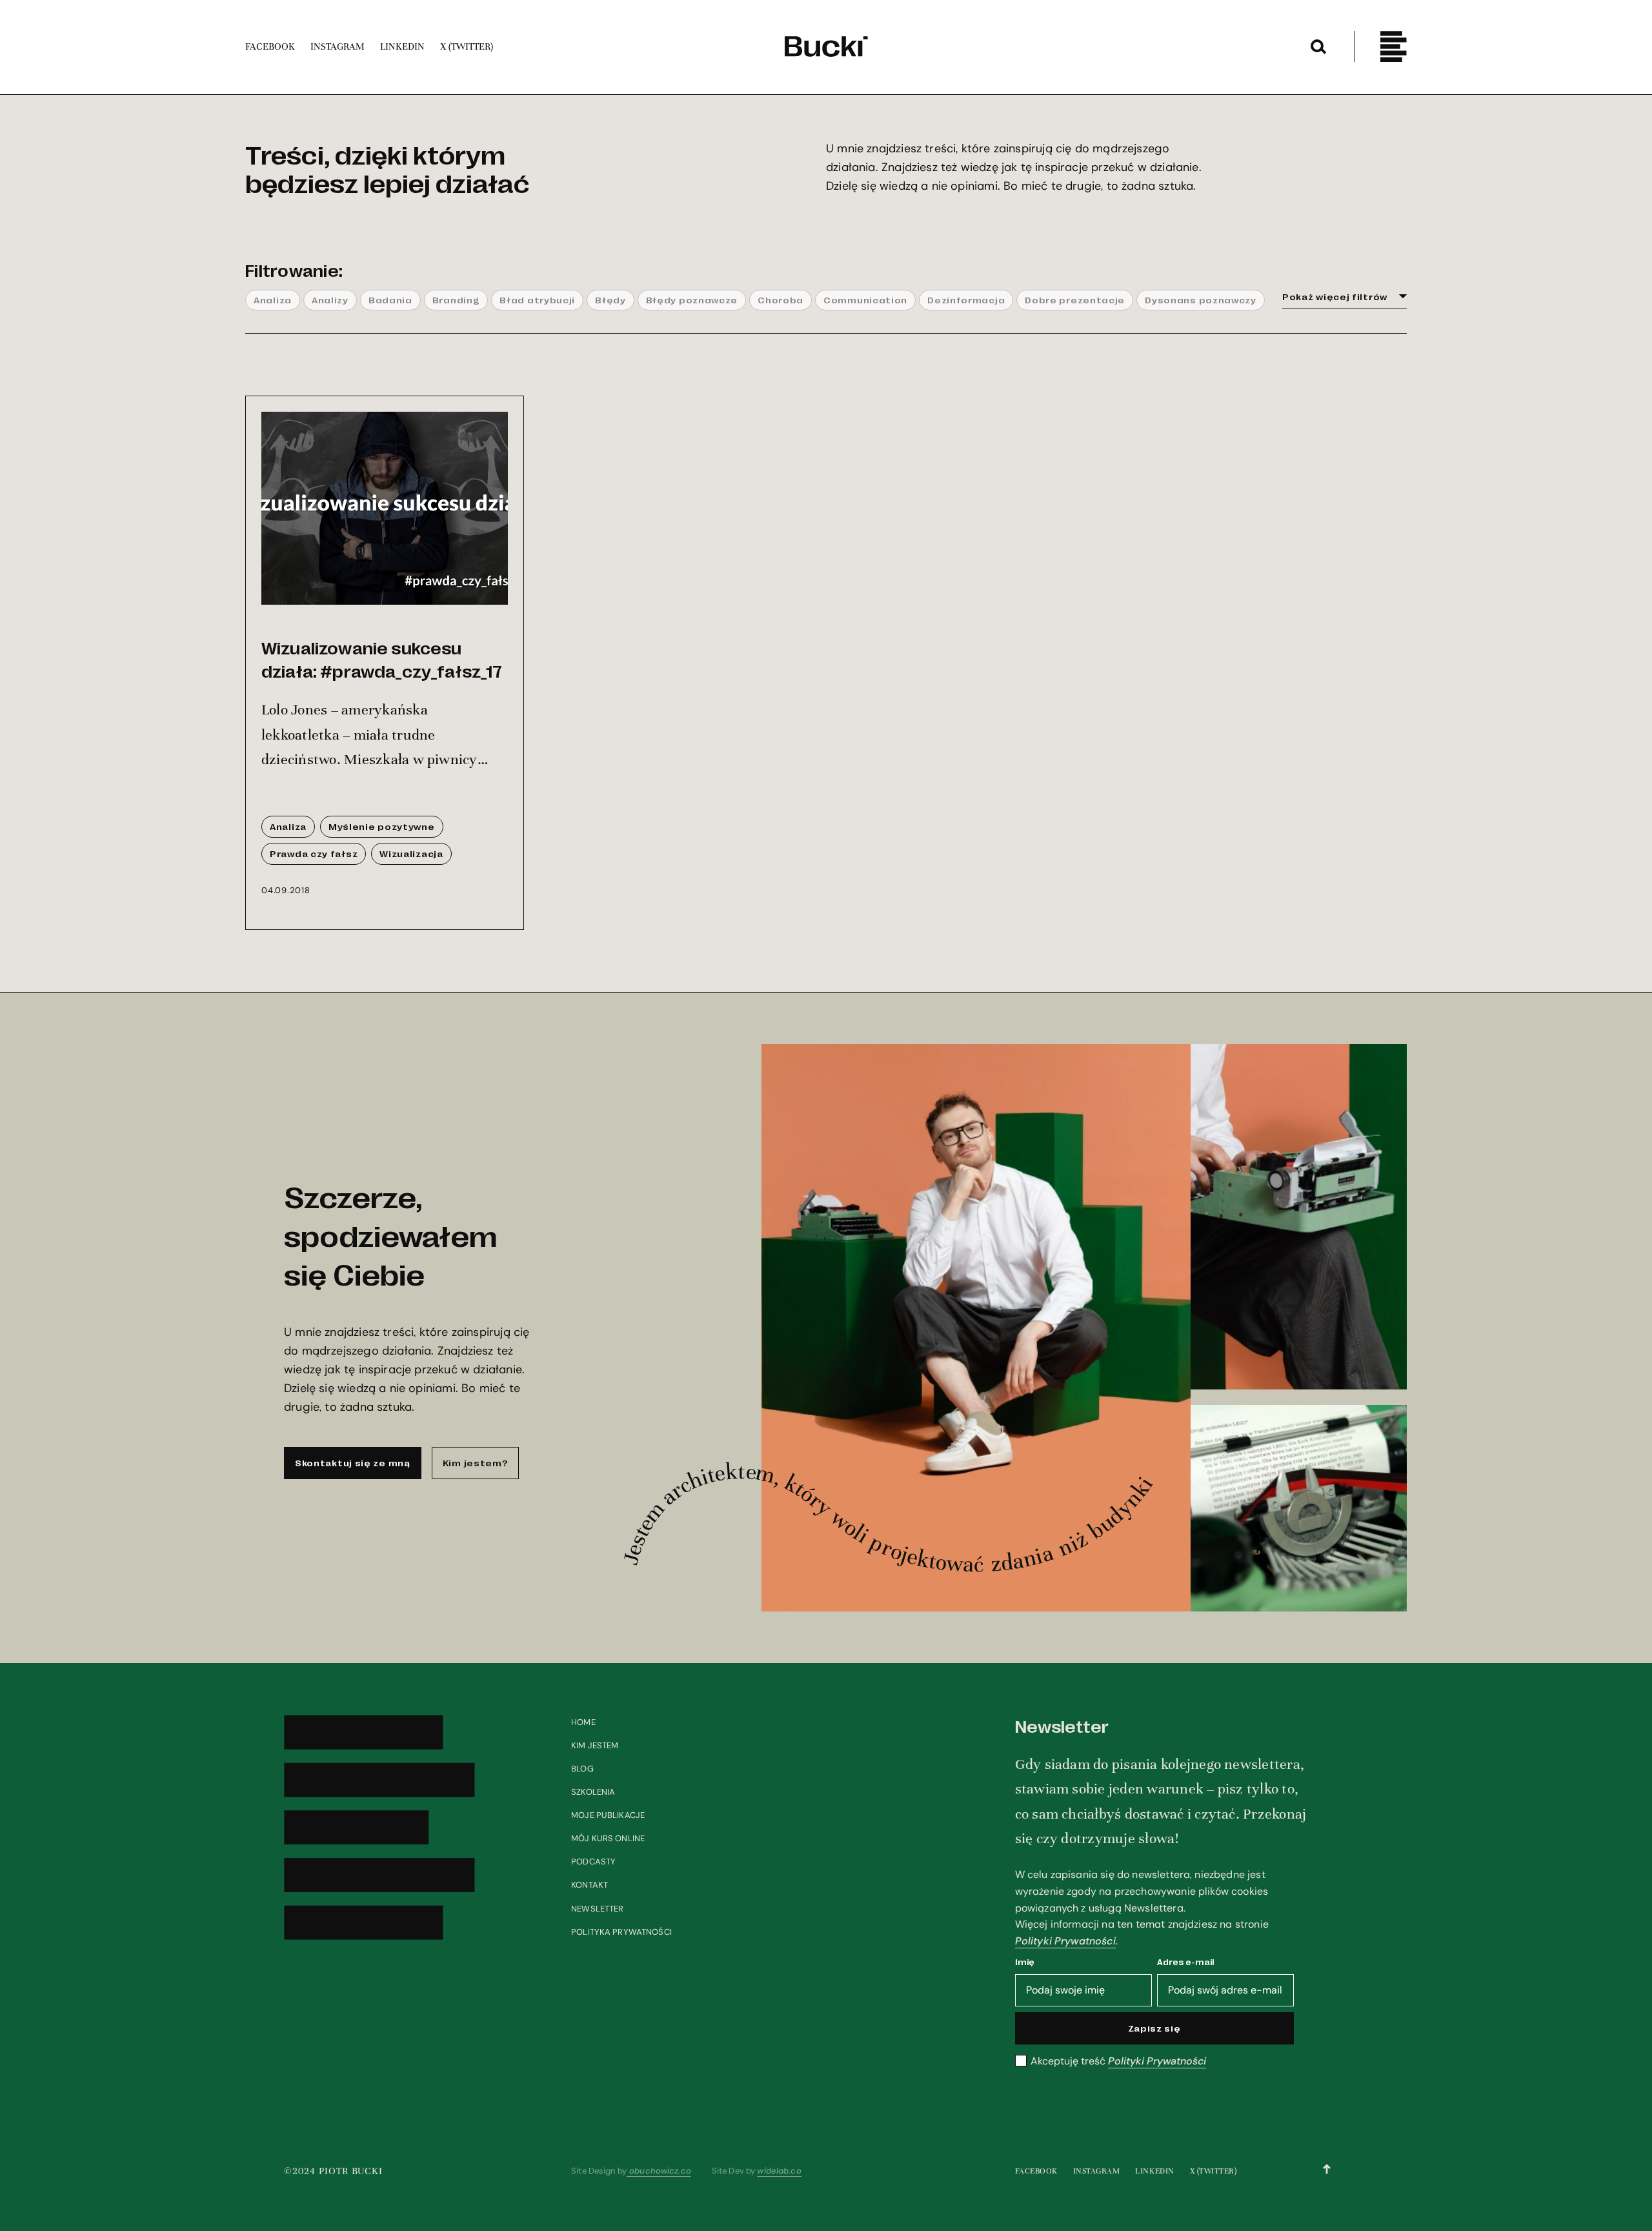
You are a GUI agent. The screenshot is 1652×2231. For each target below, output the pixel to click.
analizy (330, 299)
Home (583, 1722)
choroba (781, 299)
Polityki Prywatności (1065, 1941)
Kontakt (589, 1885)
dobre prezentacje (1075, 299)
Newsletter (597, 1909)
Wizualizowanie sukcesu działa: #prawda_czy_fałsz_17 (382, 659)
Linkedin (1154, 2171)
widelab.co (779, 2171)
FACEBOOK (1036, 2171)
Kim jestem (595, 1745)
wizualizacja (411, 853)
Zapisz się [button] (1154, 2028)
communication (865, 299)
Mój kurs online (608, 1838)
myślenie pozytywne (382, 826)
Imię (1025, 1962)
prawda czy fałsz (314, 853)
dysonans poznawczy (1201, 299)
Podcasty (593, 1862)
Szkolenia (593, 1792)
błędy (610, 299)
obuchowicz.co (659, 2171)
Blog (582, 1769)
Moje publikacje (608, 1815)
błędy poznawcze (692, 299)
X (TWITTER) (1214, 2171)
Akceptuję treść (1118, 2061)
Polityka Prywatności (621, 1932)
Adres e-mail (1186, 1962)
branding (456, 299)
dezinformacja (966, 299)
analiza (273, 299)
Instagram (1097, 2171)
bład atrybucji (537, 299)
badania (390, 299)
